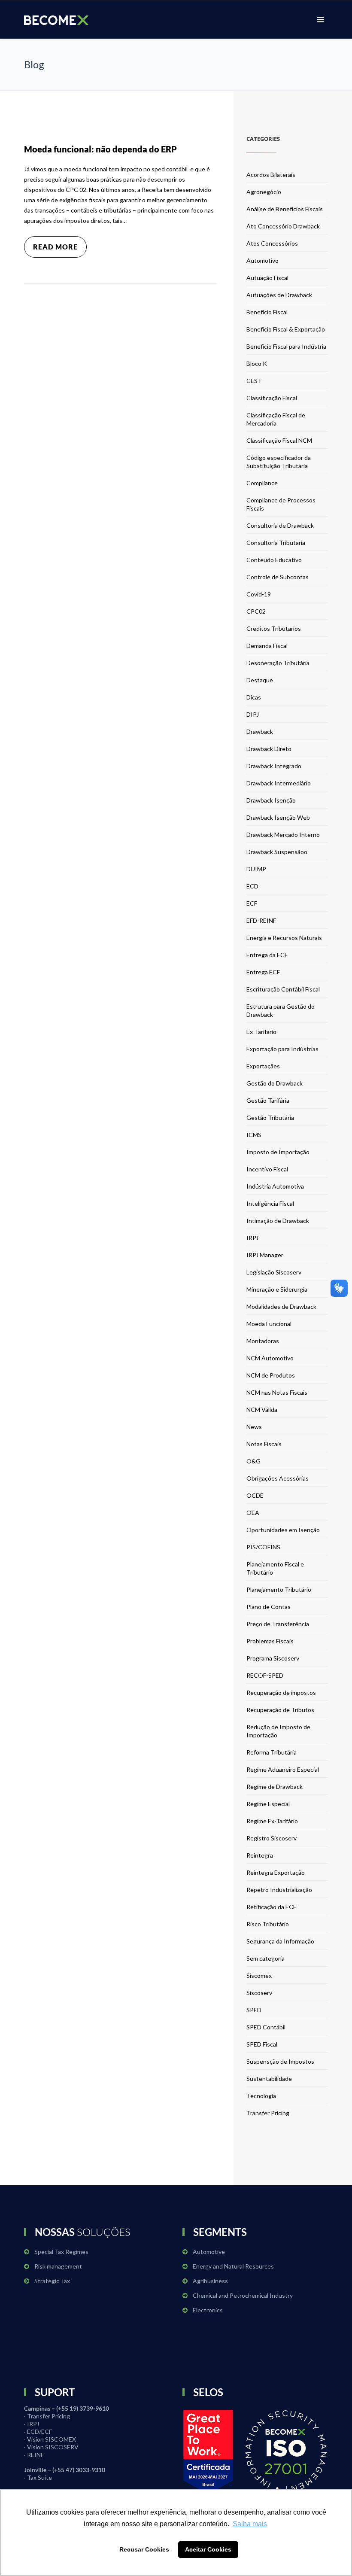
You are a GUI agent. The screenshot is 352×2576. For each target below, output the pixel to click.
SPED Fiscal (262, 2044)
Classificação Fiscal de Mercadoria (276, 419)
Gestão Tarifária (268, 1100)
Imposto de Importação (278, 1152)
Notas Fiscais (264, 1444)
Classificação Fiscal (272, 398)
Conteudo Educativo (274, 560)
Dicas (254, 697)
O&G (253, 1461)
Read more (55, 247)
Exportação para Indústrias (282, 1049)
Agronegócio (264, 192)
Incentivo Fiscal (267, 1169)
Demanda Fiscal (267, 646)
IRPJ (252, 1238)
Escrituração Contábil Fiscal (283, 989)
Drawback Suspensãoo (277, 852)
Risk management (58, 2266)
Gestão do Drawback (275, 1083)
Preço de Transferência (278, 1624)
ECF (252, 903)
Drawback (260, 731)
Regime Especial (268, 1804)
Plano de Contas (269, 1607)
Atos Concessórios (272, 243)
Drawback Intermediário (279, 783)
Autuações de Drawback (279, 295)
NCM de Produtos (271, 1375)
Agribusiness (210, 2281)
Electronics (208, 2310)
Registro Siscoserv (272, 1838)
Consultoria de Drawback (280, 525)
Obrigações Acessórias (278, 1478)
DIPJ (253, 714)
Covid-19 (259, 594)
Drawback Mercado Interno (283, 835)
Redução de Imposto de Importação (278, 1731)
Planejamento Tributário (279, 1589)
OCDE (255, 1495)
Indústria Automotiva (275, 1186)
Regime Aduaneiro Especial (283, 1769)
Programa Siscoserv (273, 1658)
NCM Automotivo (270, 1358)
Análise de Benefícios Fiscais (285, 209)
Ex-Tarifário (261, 1032)
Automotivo (262, 260)
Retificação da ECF (271, 1907)
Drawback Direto (269, 749)
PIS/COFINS (263, 1547)
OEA (253, 1513)
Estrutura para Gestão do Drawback (281, 1010)
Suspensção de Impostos (280, 2061)
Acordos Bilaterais (271, 175)
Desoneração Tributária (278, 663)
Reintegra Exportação (276, 1872)
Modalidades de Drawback (281, 1306)
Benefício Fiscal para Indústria (286, 346)
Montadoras (263, 1341)
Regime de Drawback (275, 1787)
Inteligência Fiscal (270, 1203)
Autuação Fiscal (267, 278)
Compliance (262, 483)
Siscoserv (259, 1993)
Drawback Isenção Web (278, 817)
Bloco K (257, 363)
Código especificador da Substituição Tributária (279, 462)
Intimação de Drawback (278, 1221)
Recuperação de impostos (281, 1692)
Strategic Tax (52, 2281)
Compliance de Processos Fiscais (281, 504)
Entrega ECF (263, 972)
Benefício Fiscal (267, 312)
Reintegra (260, 1855)
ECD (252, 886)
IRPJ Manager (265, 1255)
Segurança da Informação (280, 1941)
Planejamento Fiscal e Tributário (275, 1568)
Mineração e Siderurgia (277, 1289)
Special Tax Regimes (61, 2252)
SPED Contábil (266, 2027)
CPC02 (256, 611)
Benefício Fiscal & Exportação (286, 329)
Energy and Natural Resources (233, 2266)
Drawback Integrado (274, 766)
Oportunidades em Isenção (283, 1530)
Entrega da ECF (267, 955)
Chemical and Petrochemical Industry (243, 2295)
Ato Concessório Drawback (283, 226)
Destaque (260, 680)
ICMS (254, 1135)
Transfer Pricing (268, 2113)
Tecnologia (261, 2096)
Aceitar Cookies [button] (208, 2549)
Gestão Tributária (270, 1118)
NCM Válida (262, 1410)
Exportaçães (263, 1066)
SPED (254, 2010)
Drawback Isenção (271, 800)
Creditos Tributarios (274, 628)
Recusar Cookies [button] (144, 2549)
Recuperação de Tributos (280, 1710)
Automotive (209, 2252)
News (254, 1427)
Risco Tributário (268, 1924)
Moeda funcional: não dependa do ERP (100, 149)
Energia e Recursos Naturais (284, 938)
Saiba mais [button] (250, 2524)
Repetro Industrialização (279, 1890)
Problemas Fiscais (270, 1641)
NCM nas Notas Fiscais (277, 1392)
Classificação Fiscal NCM (279, 440)
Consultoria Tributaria (276, 543)
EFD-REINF (261, 920)
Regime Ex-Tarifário (272, 1821)
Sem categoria (266, 1958)
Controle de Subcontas (278, 577)
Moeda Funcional (269, 1324)
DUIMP (256, 869)
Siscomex (259, 1975)
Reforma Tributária (272, 1752)
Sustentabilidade (269, 2079)
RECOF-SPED (265, 1675)
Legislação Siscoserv (274, 1272)
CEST (254, 381)
